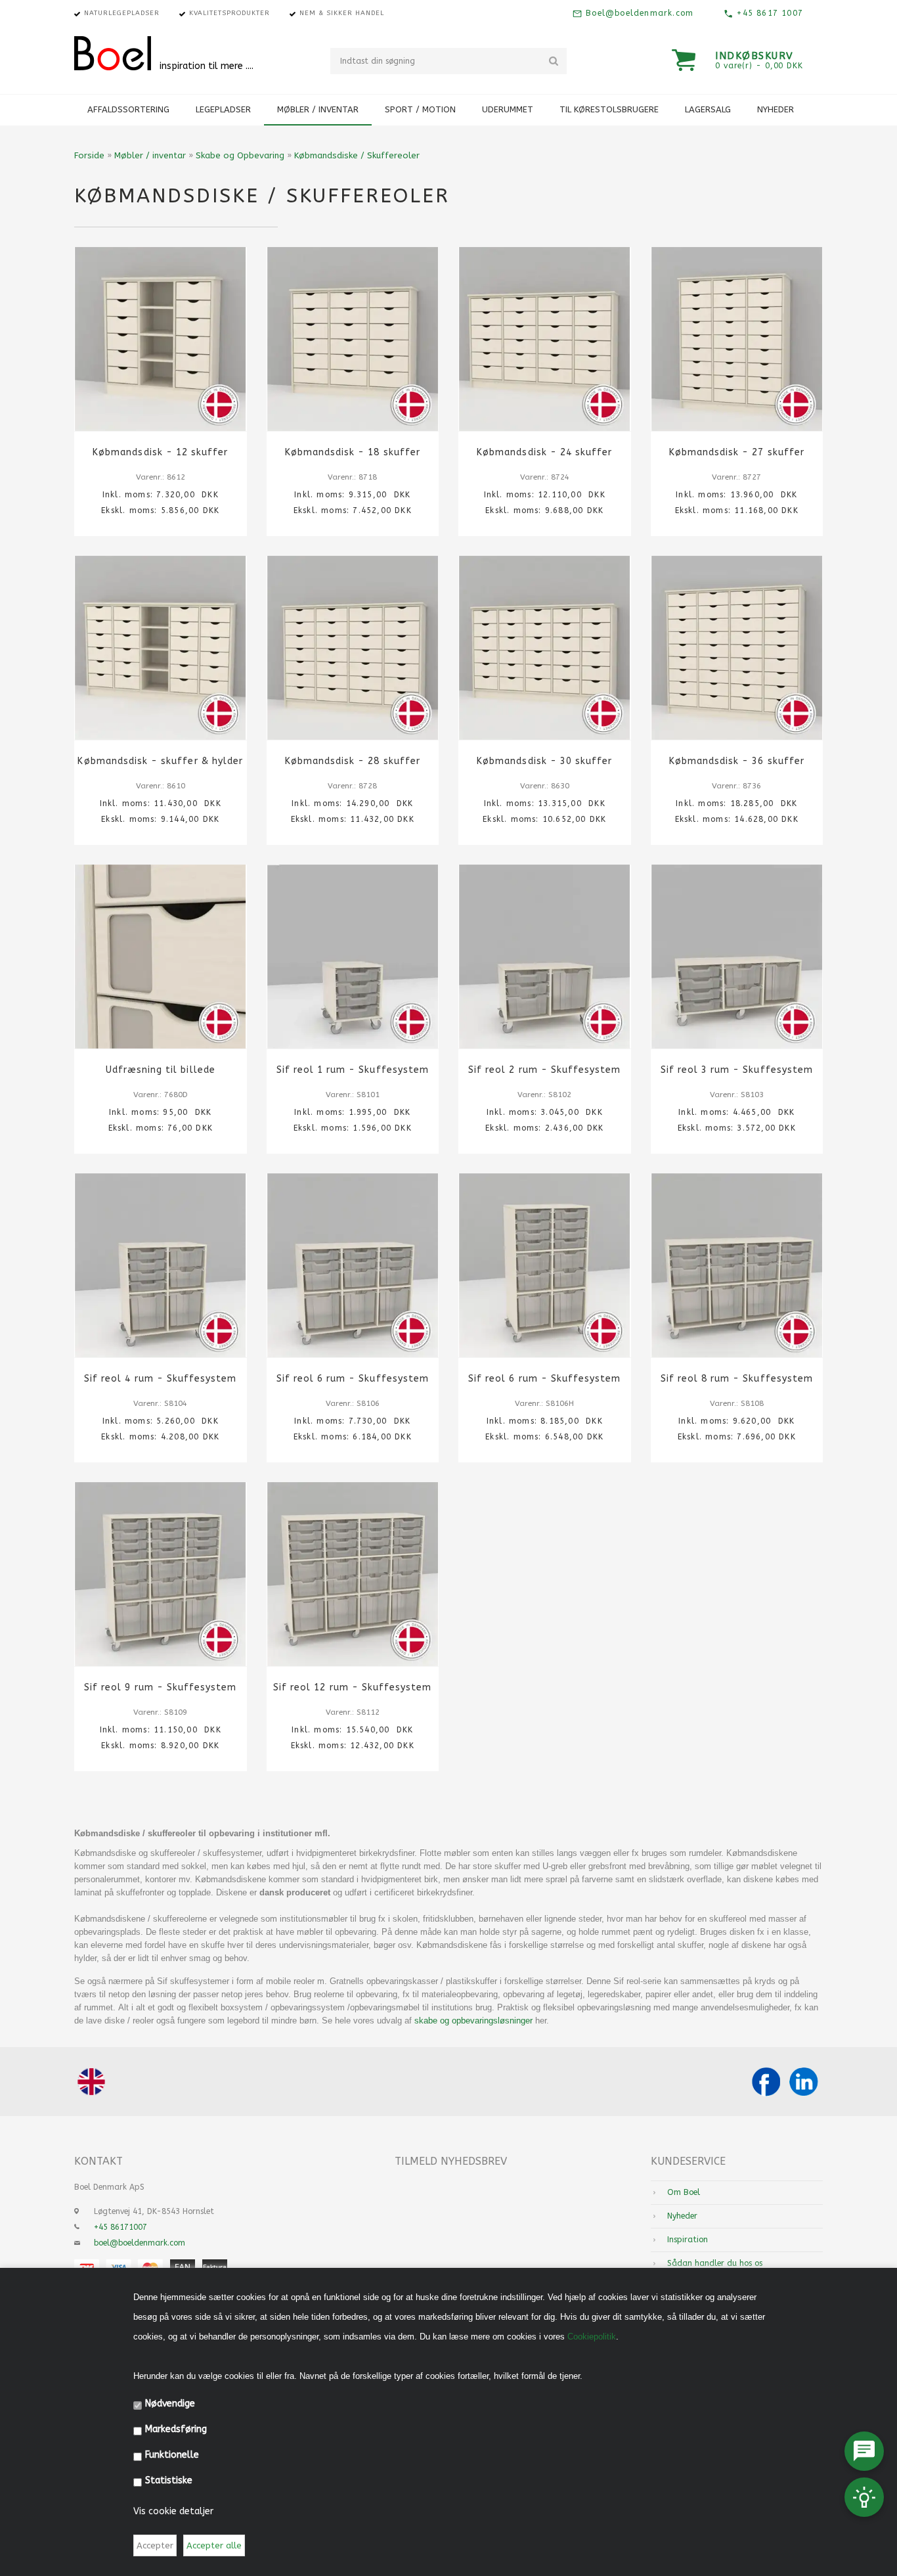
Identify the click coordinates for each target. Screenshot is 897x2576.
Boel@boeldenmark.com (638, 13)
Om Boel (684, 2192)
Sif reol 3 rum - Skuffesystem (737, 1070)
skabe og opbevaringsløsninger (473, 2021)
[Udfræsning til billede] (161, 957)
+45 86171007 (120, 2227)
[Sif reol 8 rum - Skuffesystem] (737, 1265)
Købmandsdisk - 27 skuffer (737, 452)
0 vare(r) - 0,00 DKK (759, 66)
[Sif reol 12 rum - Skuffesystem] (353, 1574)
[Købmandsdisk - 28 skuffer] (353, 648)
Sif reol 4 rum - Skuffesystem (160, 1379)
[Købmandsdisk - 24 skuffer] (545, 339)
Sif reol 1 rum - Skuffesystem (353, 1070)
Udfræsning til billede (161, 1070)
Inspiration (688, 2240)
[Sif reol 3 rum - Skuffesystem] (737, 957)
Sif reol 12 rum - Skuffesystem (353, 1687)
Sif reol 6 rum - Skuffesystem (353, 1379)
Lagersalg (708, 109)
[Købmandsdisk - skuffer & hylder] (161, 648)
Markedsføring (176, 2429)
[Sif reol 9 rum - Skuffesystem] (161, 1574)
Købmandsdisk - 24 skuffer (544, 452)
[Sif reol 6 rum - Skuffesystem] (353, 1265)
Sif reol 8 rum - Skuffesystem (737, 1379)
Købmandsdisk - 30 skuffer (544, 761)
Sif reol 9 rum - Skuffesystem (160, 1687)
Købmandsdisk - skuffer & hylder (160, 761)
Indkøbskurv (755, 56)
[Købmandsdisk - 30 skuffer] (545, 648)
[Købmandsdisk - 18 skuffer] (353, 339)
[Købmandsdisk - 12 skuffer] (161, 339)
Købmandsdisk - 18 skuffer (353, 452)
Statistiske (169, 2480)
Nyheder (776, 109)
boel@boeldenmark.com (140, 2243)
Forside (89, 155)
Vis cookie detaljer (173, 2511)
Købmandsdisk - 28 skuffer (353, 761)
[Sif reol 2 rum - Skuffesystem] (545, 957)
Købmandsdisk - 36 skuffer (737, 761)
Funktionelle (172, 2455)
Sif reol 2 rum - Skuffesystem (544, 1070)
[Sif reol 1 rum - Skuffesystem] (353, 957)
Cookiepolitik (592, 2337)
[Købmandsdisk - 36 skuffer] (737, 648)
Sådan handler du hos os (715, 2263)
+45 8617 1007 (768, 13)
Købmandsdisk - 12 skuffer (160, 452)
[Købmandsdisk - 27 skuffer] (737, 339)
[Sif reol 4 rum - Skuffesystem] (161, 1265)
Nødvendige (170, 2404)
